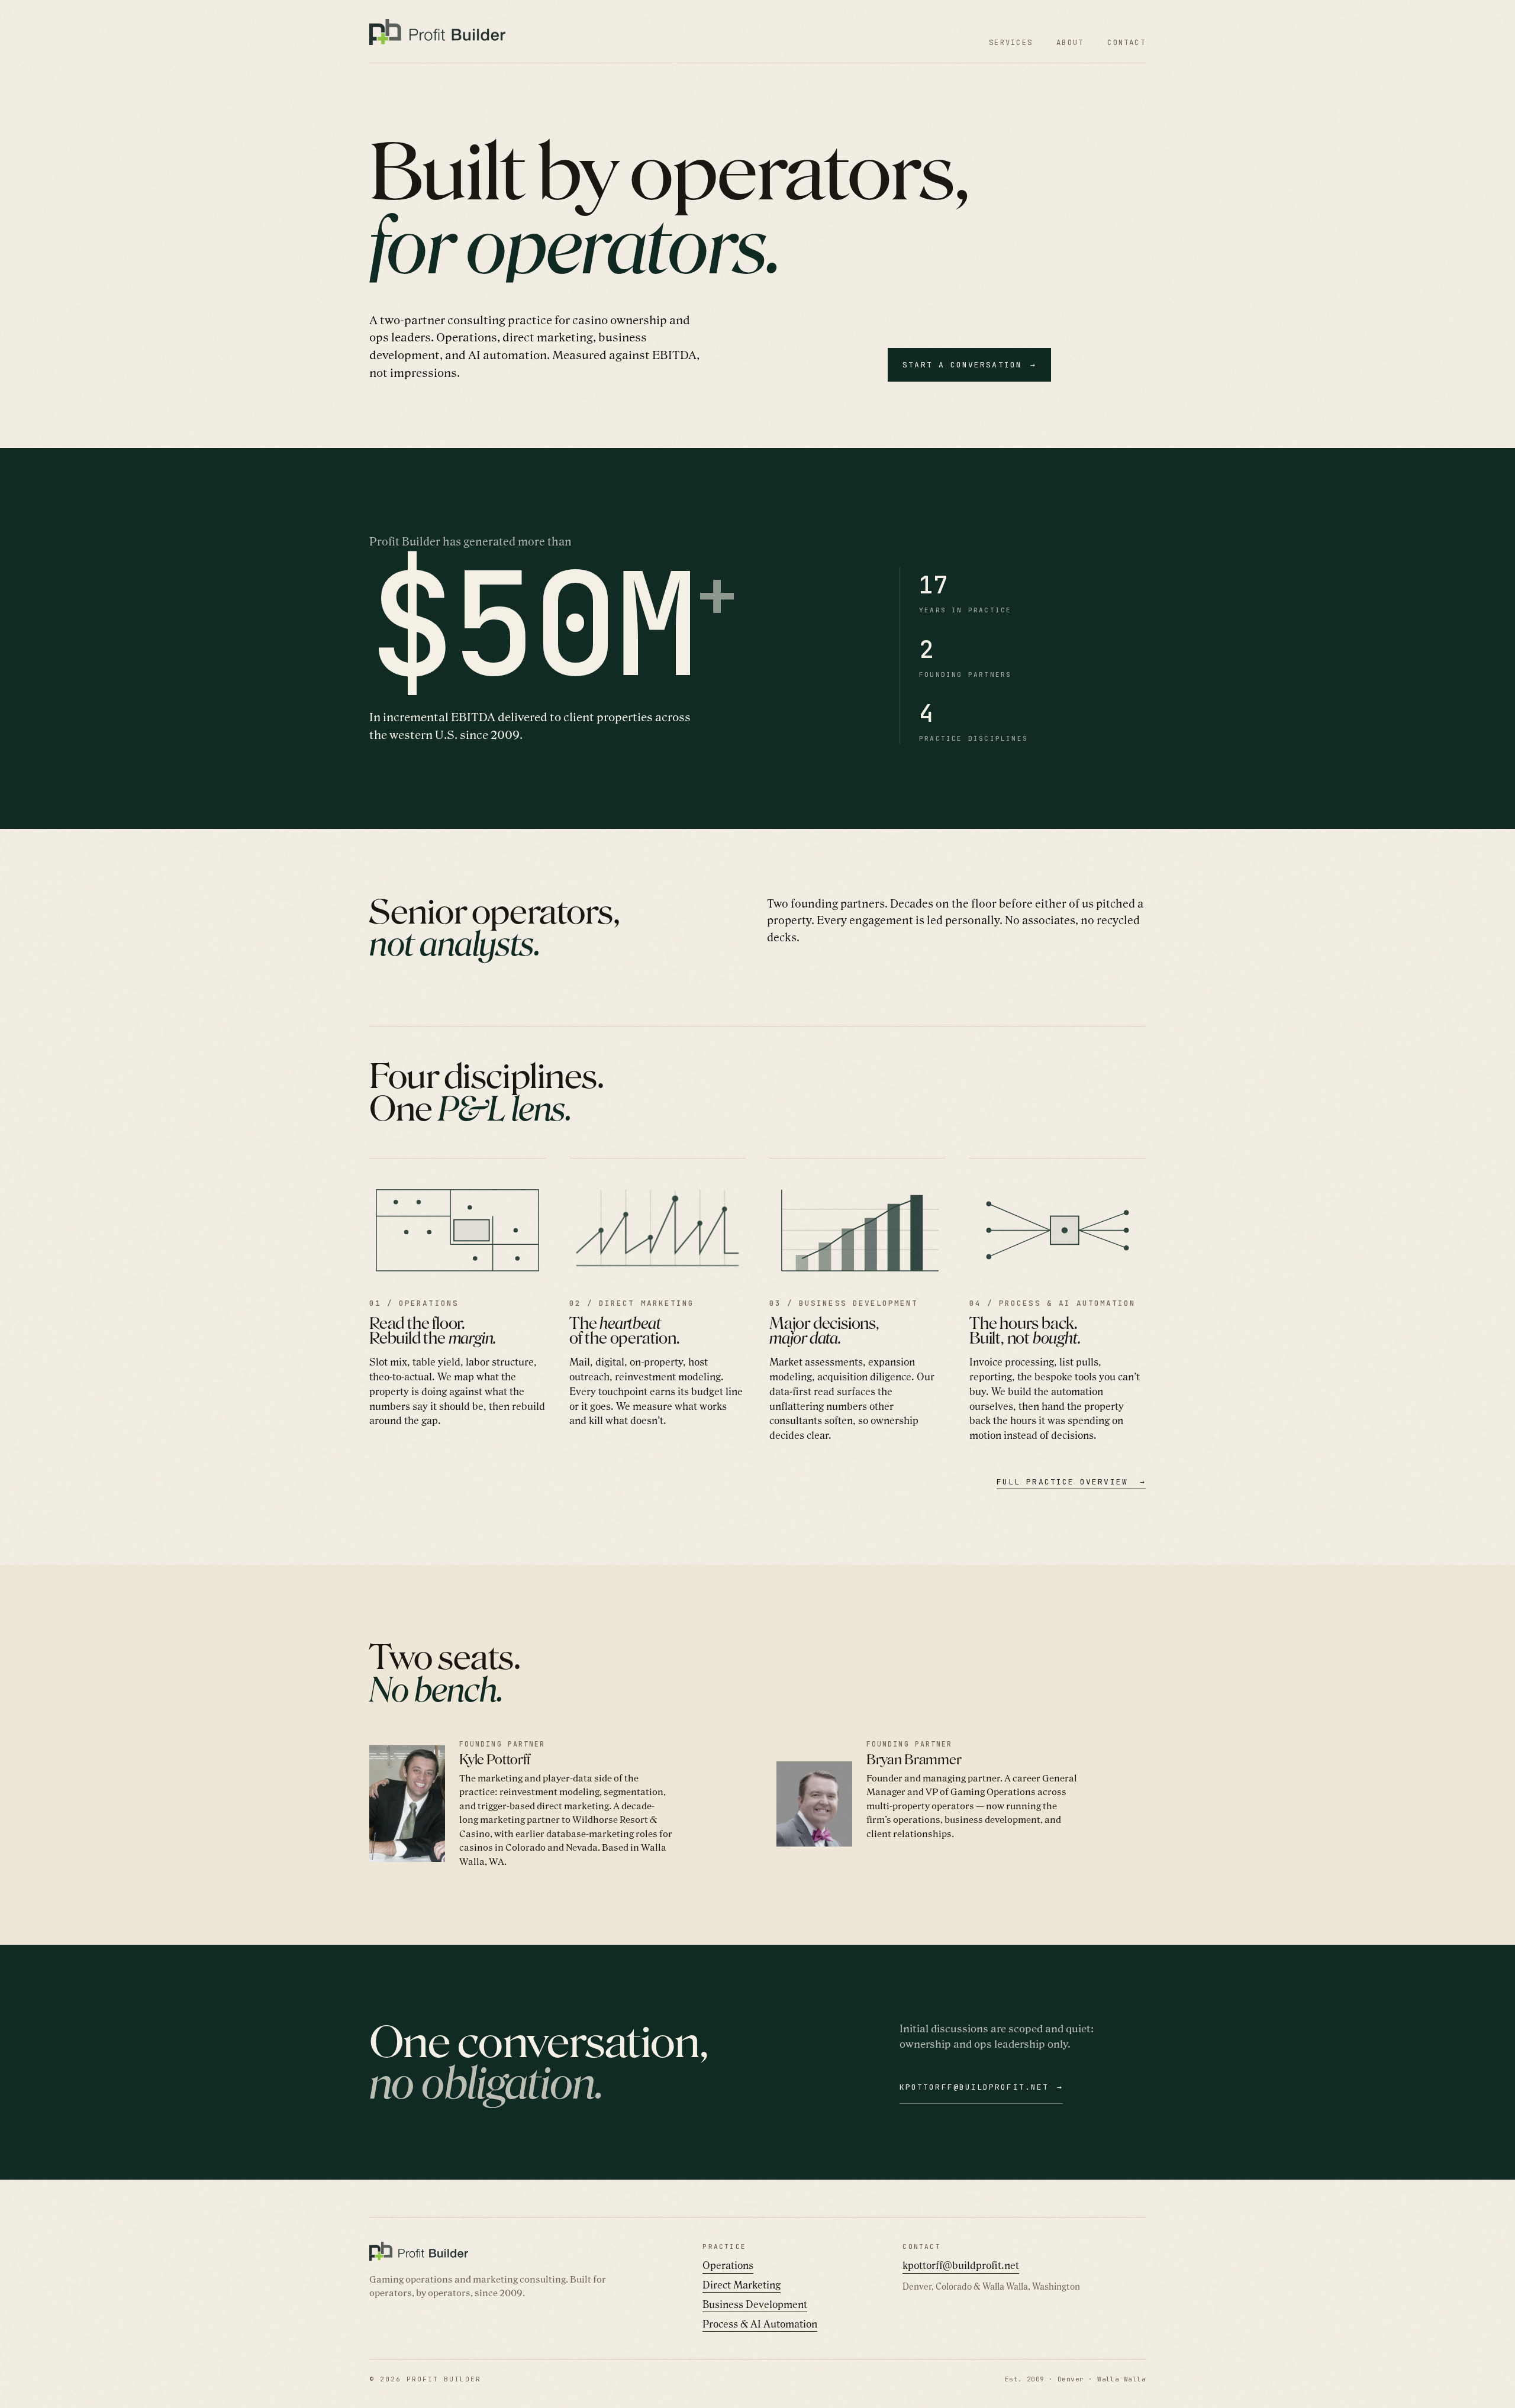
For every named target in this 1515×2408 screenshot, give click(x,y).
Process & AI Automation (760, 2324)
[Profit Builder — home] (437, 32)
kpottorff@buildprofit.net (961, 2265)
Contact (1126, 42)
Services (1011, 42)
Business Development (755, 2304)
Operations (728, 2265)
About (1070, 42)
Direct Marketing (742, 2285)
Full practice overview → (1071, 1482)
